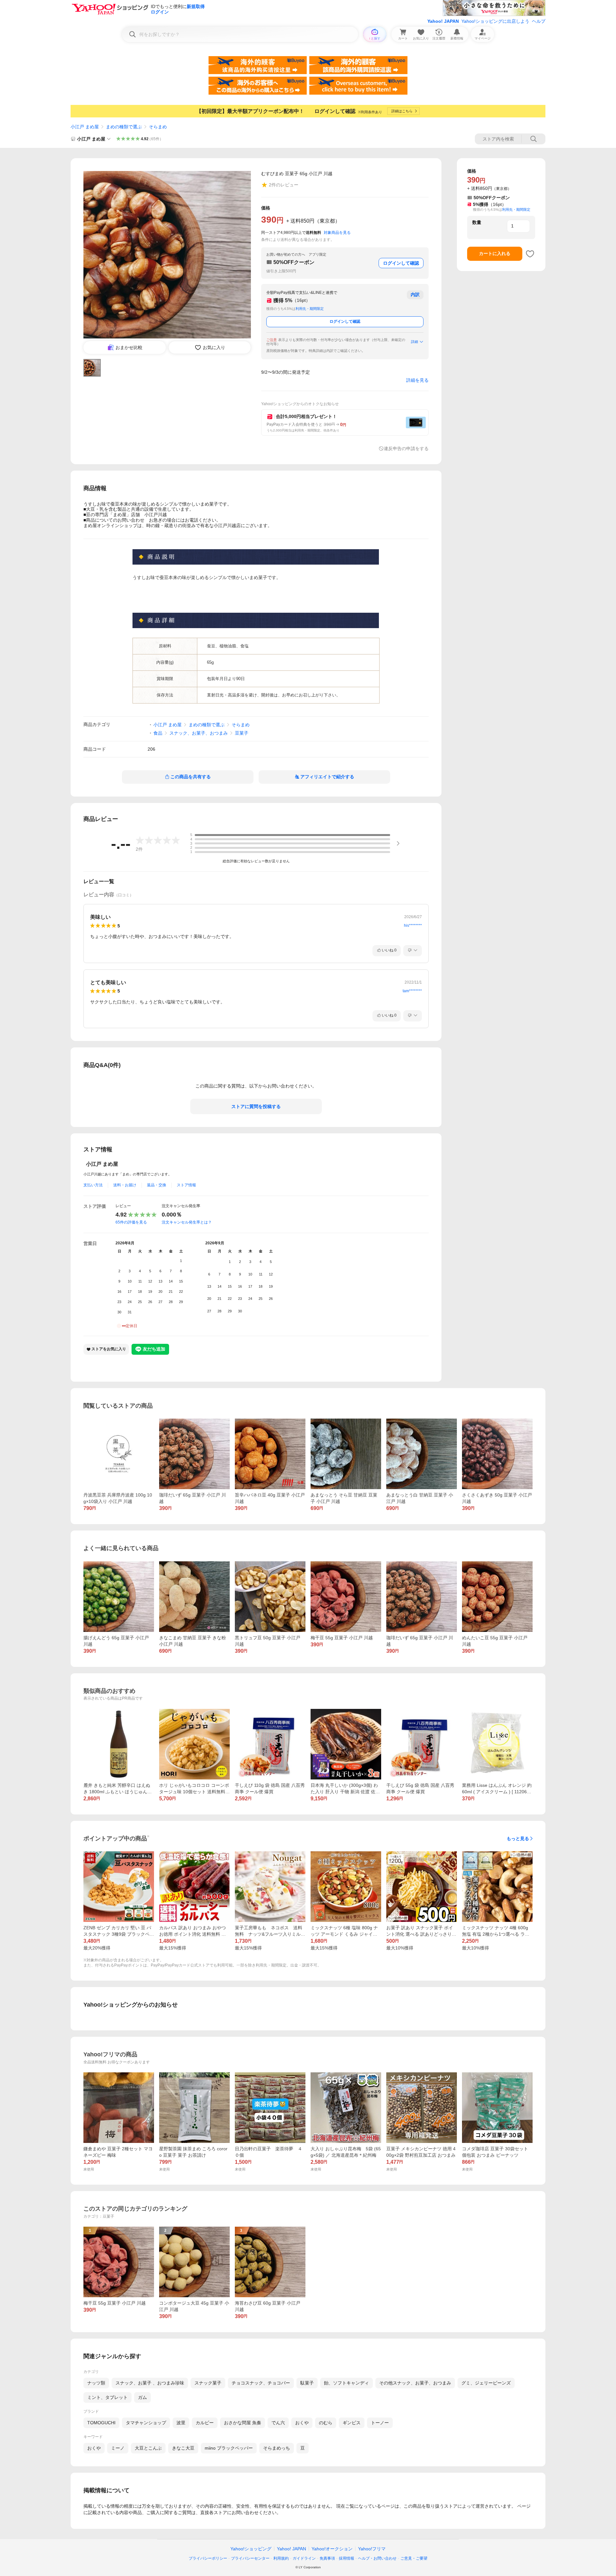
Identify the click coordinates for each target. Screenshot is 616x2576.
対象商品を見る (337, 233)
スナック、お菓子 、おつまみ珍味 (150, 2383)
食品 (158, 733)
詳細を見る (417, 380)
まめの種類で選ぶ (124, 127)
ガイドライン (304, 2558)
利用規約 (281, 2558)
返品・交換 (157, 1185)
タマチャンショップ (146, 2423)
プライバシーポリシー (208, 2558)
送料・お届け (125, 1185)
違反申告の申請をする (406, 448)
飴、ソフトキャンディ (346, 2383)
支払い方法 (93, 1185)
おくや (302, 2423)
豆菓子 (242, 733)
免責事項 (327, 2558)
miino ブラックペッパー (229, 2448)
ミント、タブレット (107, 2397)
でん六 (278, 2423)
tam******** (412, 991)
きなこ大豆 (183, 2448)
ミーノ (118, 2448)
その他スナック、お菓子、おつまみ (415, 2383)
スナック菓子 (208, 2383)
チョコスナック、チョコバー (261, 2383)
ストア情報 (186, 1185)
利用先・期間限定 (310, 309)
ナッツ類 (96, 2383)
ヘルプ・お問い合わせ (377, 2558)
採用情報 (346, 2558)
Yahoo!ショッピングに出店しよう (495, 21)
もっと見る (518, 1838)
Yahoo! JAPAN (443, 21)
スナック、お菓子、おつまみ (199, 733)
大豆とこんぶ (148, 2448)
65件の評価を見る (131, 1222)
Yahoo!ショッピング (251, 2549)
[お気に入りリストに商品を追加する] (530, 254)
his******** (413, 925)
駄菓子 (307, 2383)
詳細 (415, 342)
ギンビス (352, 2423)
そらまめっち (277, 2448)
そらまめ (158, 127)
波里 (181, 2423)
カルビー (205, 2423)
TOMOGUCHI (101, 2423)
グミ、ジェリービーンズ (486, 2383)
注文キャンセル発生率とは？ (187, 1222)
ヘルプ (539, 21)
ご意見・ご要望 (414, 2558)
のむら (326, 2423)
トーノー (380, 2423)
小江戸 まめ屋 (85, 127)
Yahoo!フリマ (372, 2549)
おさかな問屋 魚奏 (243, 2423)
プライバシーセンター (250, 2558)
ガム (142, 2397)
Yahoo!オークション (332, 2549)
